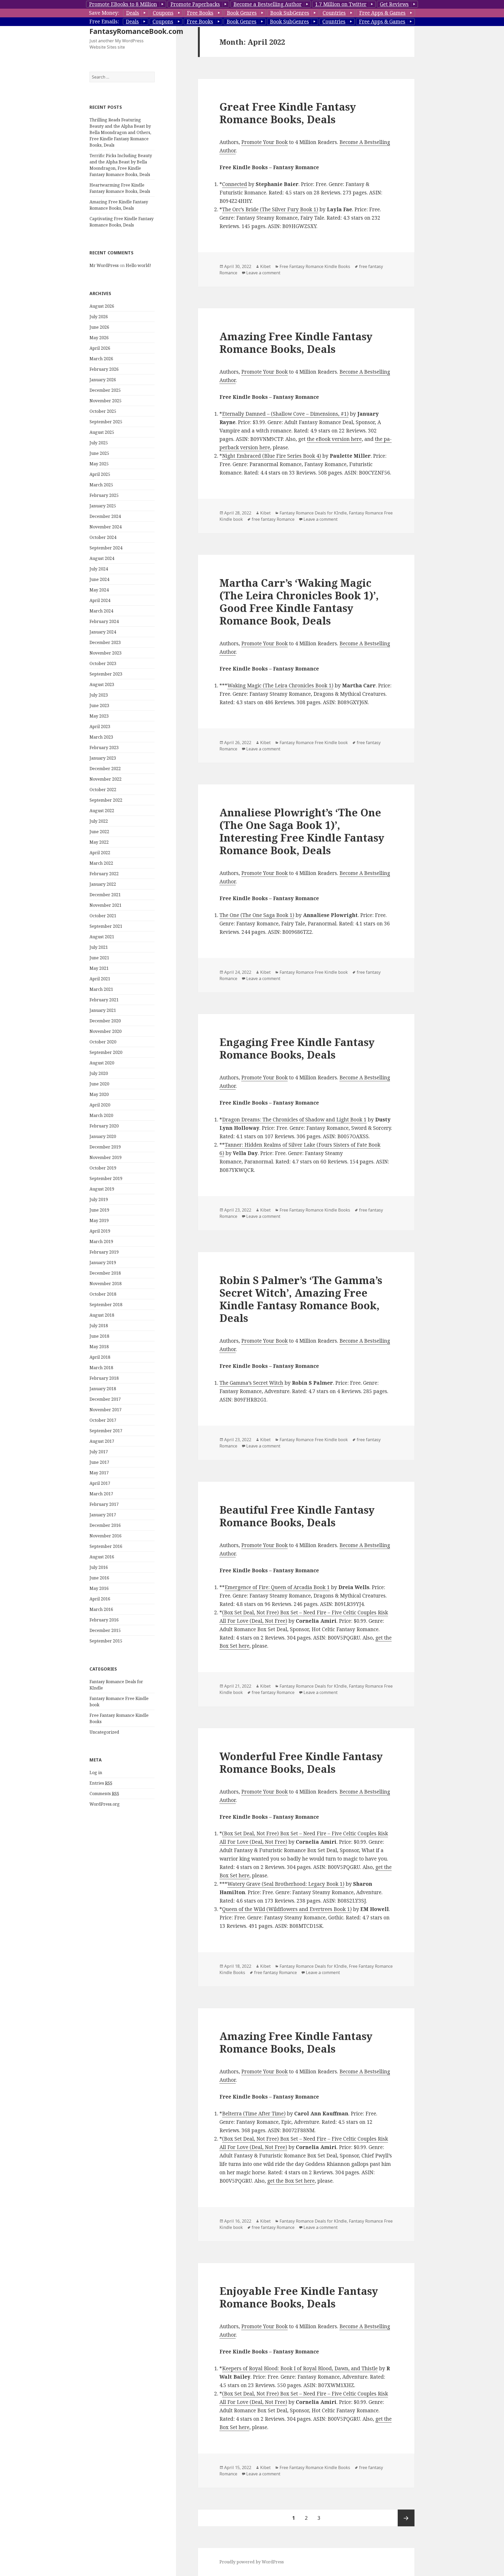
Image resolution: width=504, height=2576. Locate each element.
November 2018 (106, 1284)
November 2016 (106, 1536)
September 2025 (106, 422)
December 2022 (105, 769)
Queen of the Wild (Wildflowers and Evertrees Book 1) (287, 1909)
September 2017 (106, 1431)
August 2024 (102, 558)
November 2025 (106, 401)
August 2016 (102, 1557)
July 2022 (99, 821)
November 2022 (106, 779)
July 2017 (99, 1452)
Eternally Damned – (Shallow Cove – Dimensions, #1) (285, 414)
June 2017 (99, 1462)
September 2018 (106, 1305)
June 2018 (99, 1336)
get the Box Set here (291, 2181)
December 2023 (105, 642)
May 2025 (99, 464)
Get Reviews (394, 4)
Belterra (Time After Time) (254, 2114)
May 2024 (99, 590)
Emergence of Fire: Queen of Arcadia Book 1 (277, 1587)
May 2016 (99, 1588)
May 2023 (99, 716)
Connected (235, 184)
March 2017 (101, 1494)
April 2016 (100, 1599)
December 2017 (105, 1399)
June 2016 (99, 1578)
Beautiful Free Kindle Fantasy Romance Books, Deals (297, 1516)
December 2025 (105, 390)
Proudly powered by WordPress (252, 2562)
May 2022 (99, 842)
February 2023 (104, 748)
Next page (406, 2518)
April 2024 (100, 600)
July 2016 (99, 1567)
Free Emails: (104, 22)
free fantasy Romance (273, 519)
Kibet (265, 266)
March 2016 (101, 1609)
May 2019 (99, 1220)
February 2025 (104, 495)
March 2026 (101, 359)
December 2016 (105, 1525)
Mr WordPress (104, 265)
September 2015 (106, 1641)
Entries (101, 1783)
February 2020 (104, 1126)
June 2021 (99, 958)
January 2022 (103, 884)
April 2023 (100, 727)
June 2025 (99, 453)
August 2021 (102, 937)
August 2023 (102, 684)
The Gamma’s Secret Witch (251, 1383)
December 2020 (105, 1021)
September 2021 (106, 926)
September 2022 (106, 800)
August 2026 (102, 306)
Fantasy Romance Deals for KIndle (313, 513)
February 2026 (104, 369)
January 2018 (103, 1389)
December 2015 (105, 1630)
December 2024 (105, 516)
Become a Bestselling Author (267, 4)
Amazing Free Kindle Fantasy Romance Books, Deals (296, 342)
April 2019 (100, 1231)
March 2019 (101, 1241)
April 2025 (100, 474)
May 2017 (99, 1473)
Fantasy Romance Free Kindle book (314, 743)
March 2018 (101, 1368)
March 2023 (101, 737)
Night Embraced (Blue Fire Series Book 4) (272, 456)
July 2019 (99, 1199)
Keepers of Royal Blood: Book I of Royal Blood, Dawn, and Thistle (300, 2368)
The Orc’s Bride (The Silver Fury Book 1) (270, 209)
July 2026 (99, 317)
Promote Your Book (264, 142)
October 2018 (103, 1294)
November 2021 (106, 905)
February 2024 (104, 621)
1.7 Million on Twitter (341, 4)
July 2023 (99, 695)
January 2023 (103, 758)
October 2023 (103, 663)
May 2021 (99, 968)
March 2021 (101, 989)
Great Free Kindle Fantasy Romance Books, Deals (288, 113)
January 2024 (103, 632)
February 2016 (104, 1620)
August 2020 (102, 1063)
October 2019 (103, 1168)
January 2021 (103, 1010)
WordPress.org (105, 1804)
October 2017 (103, 1420)
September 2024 (106, 548)
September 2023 (106, 674)
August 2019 (102, 1189)
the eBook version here (334, 439)
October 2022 (103, 790)
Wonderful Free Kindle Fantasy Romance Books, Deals (301, 1762)
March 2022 (101, 863)
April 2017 (100, 1483)
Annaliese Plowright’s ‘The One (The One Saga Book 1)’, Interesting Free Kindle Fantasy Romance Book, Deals (302, 831)
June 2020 (99, 1084)
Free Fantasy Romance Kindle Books (315, 266)
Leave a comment (263, 273)
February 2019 (104, 1252)
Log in (96, 1773)
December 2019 (105, 1147)
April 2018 (100, 1357)
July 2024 (99, 569)
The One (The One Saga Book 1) (257, 915)
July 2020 (99, 1073)
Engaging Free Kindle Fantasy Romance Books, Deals (297, 1048)
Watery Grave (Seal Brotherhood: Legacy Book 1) (286, 1884)
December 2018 (105, 1273)
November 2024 (106, 527)
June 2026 (99, 327)
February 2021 (104, 1000)
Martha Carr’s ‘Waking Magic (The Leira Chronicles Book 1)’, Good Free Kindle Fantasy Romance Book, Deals (299, 602)
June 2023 (99, 705)
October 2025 (103, 411)
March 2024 (101, 611)
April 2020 (100, 1105)
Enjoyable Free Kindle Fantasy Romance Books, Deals (299, 2297)
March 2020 (101, 1115)
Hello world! (138, 265)
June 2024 (99, 579)
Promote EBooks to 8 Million (123, 4)
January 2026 (103, 380)
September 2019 (106, 1178)
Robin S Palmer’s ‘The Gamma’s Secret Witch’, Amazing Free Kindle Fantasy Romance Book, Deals (301, 1299)
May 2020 (99, 1094)
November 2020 (106, 1031)
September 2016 (106, 1546)
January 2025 (103, 506)
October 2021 (103, 916)
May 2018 (99, 1347)
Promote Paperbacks (195, 4)
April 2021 (100, 979)
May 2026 (99, 338)
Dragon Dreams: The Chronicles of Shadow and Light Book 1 (294, 1120)
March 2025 (101, 485)
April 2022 (100, 853)
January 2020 (103, 1136)
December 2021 (105, 895)
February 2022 (104, 874)
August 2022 (102, 811)
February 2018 (104, 1378)
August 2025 (102, 432)
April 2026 (100, 348)
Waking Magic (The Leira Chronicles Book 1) (280, 686)
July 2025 (99, 443)
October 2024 (103, 537)
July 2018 (99, 1326)
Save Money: (104, 13)
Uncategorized (104, 1732)
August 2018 (102, 1315)
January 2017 (103, 1515)
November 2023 (106, 653)
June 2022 (99, 832)
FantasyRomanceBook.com (136, 31)
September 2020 (106, 1052)
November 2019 (106, 1157)
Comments (104, 1794)
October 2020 (103, 1042)
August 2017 (102, 1441)
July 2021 (99, 947)
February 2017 (104, 1504)
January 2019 (103, 1263)
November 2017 (106, 1410)
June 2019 (99, 1210)
